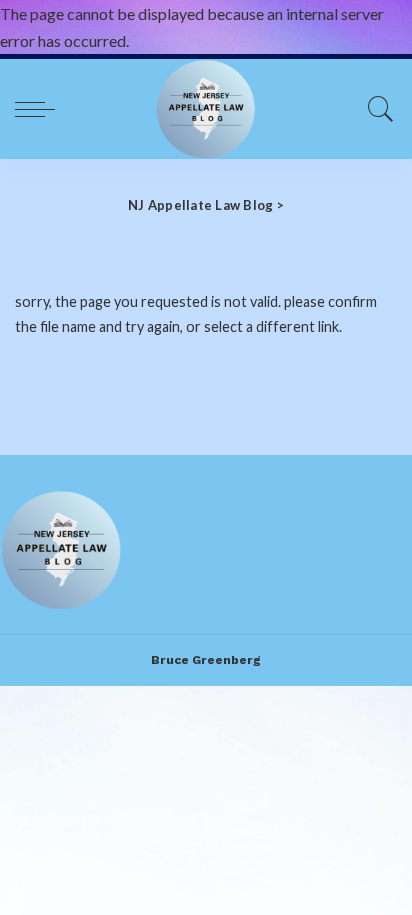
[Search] (376, 109)
